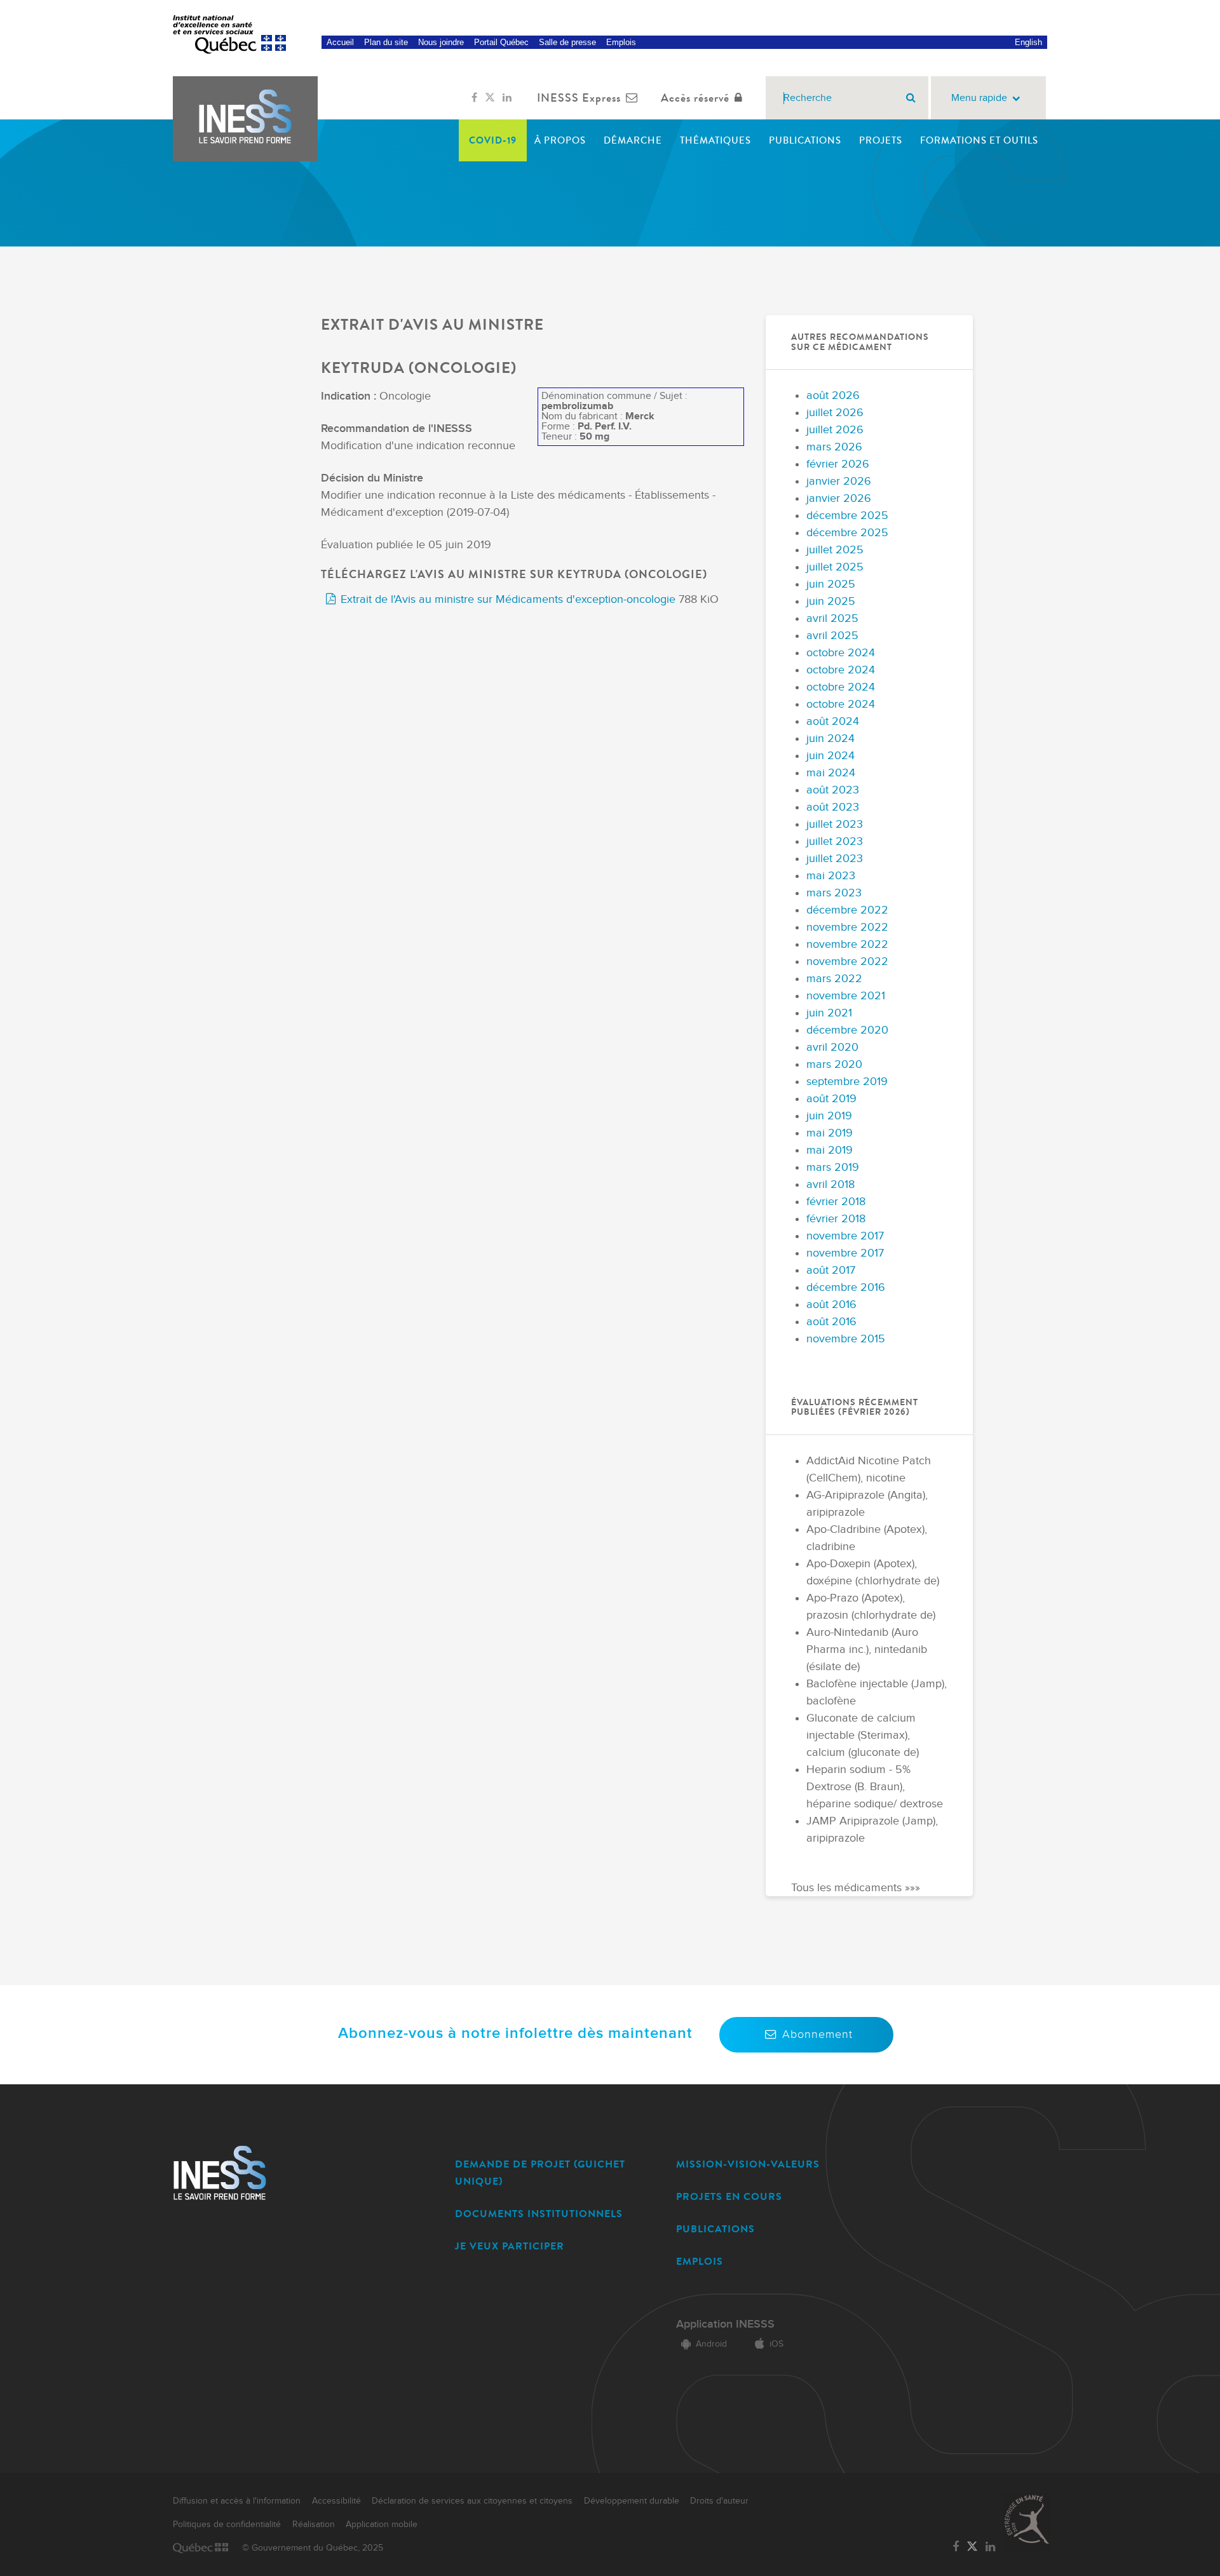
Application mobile (382, 2525)
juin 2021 (829, 1013)
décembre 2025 (847, 516)
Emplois (621, 42)
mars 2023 (834, 893)
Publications (805, 140)
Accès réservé (695, 98)
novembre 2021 (846, 996)
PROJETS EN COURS (729, 2196)
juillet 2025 (835, 550)
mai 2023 (831, 876)
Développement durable (632, 2501)
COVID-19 (493, 140)
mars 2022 (834, 979)
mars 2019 (833, 1167)
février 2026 (838, 464)
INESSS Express (579, 98)
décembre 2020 (847, 1030)
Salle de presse (567, 42)
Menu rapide (979, 98)
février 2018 (836, 1202)
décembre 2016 (846, 1287)
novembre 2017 (845, 1236)
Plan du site (386, 42)
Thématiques (715, 140)
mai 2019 (830, 1133)
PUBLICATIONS (715, 2229)
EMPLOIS (700, 2261)
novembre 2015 (846, 1339)
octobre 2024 (841, 653)
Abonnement (817, 2034)
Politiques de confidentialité (227, 2525)
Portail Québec (501, 42)
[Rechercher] (911, 98)
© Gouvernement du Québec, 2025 (313, 2548)
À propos (560, 140)
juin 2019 (829, 1116)
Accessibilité (336, 2501)
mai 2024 (831, 773)
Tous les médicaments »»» (856, 1888)
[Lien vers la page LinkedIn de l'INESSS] (507, 98)
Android (711, 2344)
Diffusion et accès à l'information (237, 2501)
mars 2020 (834, 1064)
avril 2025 (832, 618)
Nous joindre (441, 42)
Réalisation (314, 2525)
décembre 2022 (847, 910)
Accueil (340, 42)
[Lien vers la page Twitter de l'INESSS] (490, 98)
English (1028, 42)
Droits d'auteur (719, 2501)
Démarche (633, 140)
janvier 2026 (839, 481)
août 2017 (831, 1270)
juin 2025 (831, 584)
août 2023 (833, 790)
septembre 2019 (847, 1082)
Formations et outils (979, 140)
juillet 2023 (835, 824)
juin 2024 (830, 738)
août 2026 (833, 395)
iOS (776, 2344)
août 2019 (831, 1099)
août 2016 (831, 1305)
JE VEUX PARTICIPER (510, 2246)
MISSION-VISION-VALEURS (748, 2164)
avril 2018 (830, 1184)
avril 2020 (832, 1047)
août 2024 (833, 721)
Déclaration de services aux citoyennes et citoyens (472, 2501)
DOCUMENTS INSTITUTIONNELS (539, 2214)
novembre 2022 (847, 927)
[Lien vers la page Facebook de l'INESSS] (474, 98)
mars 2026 (834, 447)
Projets (881, 140)
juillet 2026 (835, 413)
